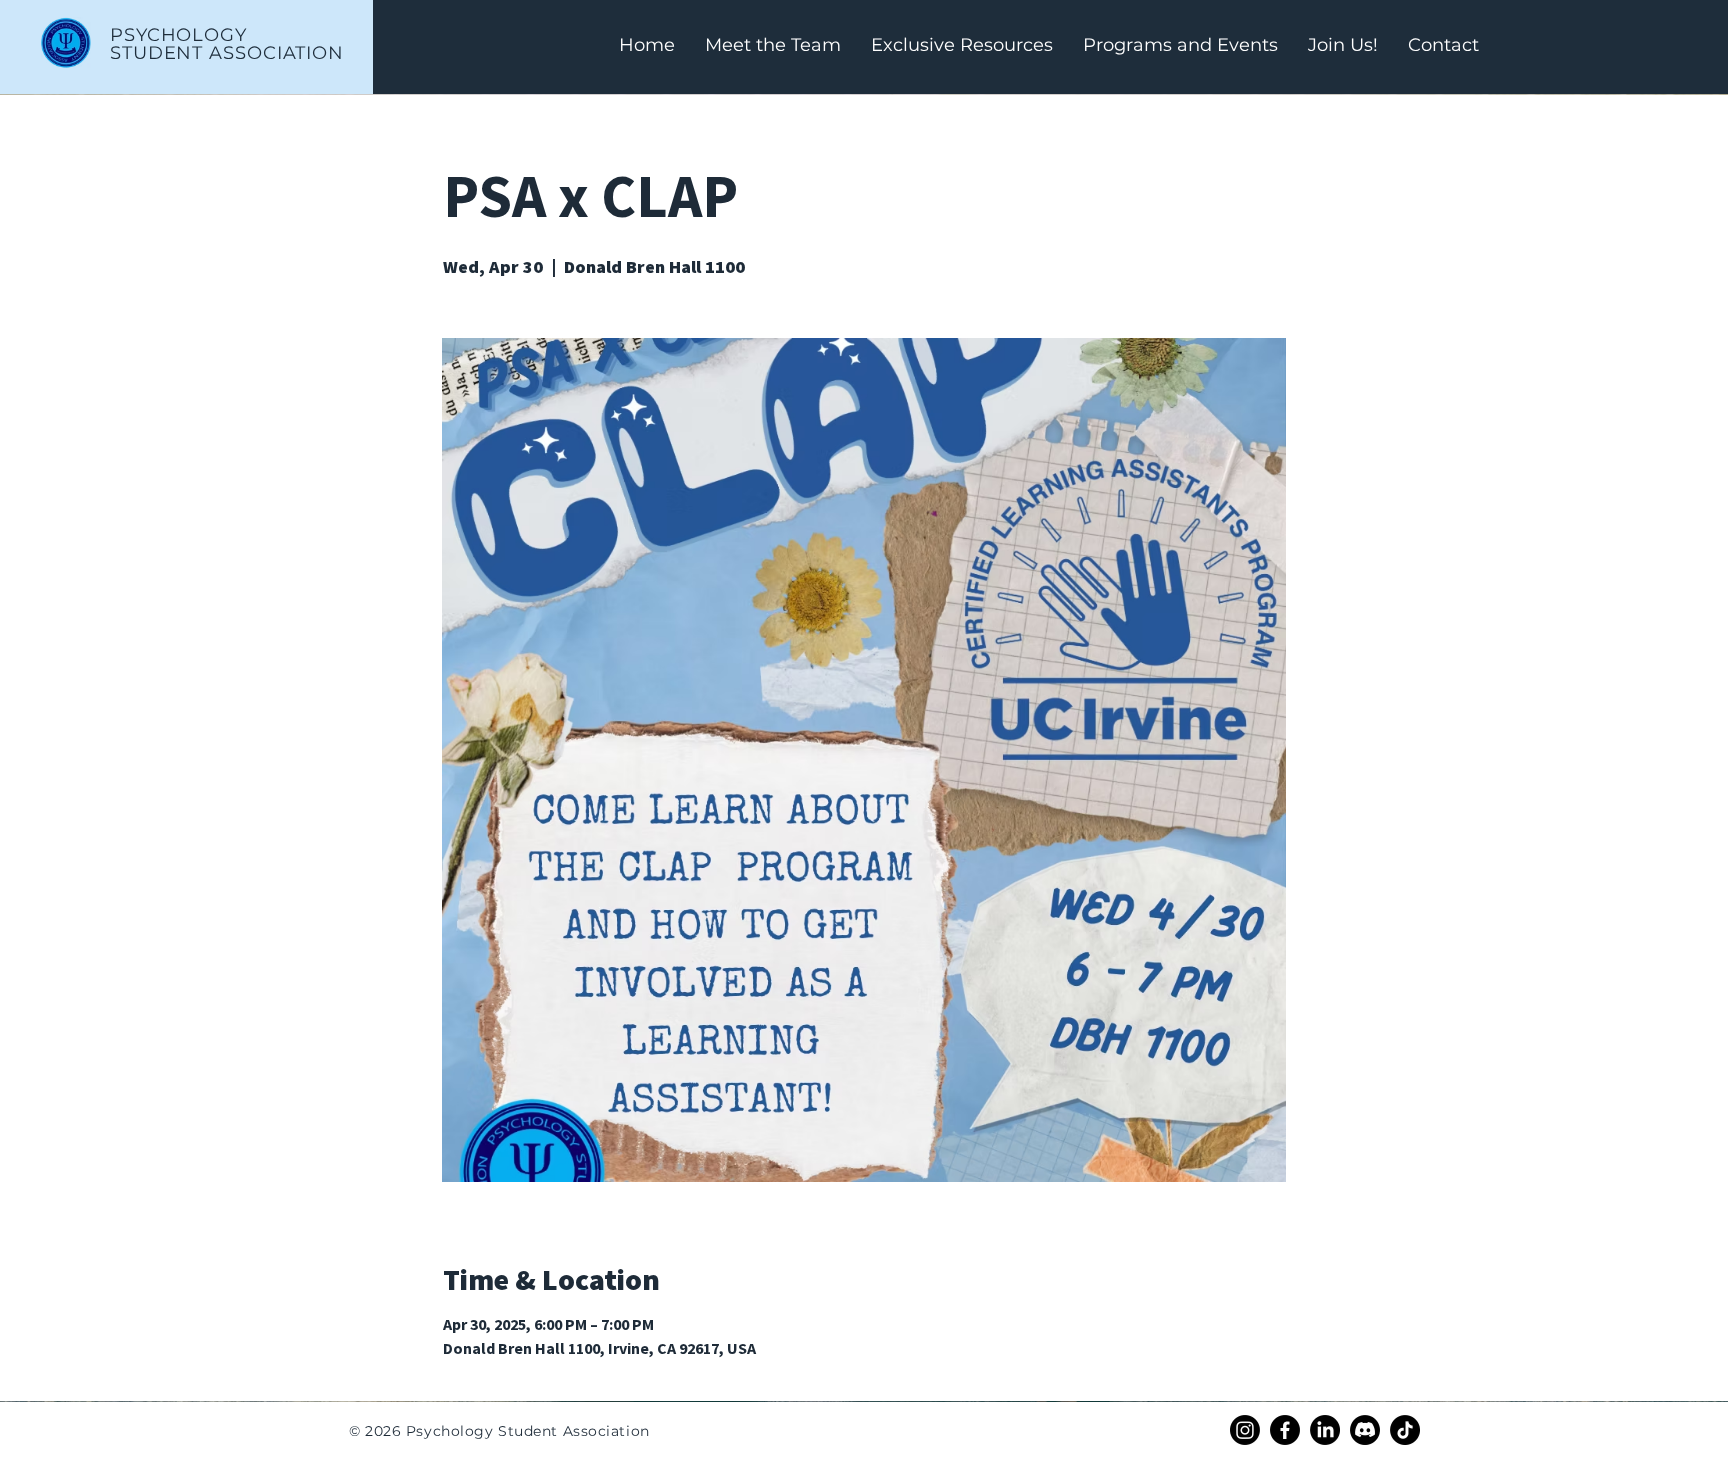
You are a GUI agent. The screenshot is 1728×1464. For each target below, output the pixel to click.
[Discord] (1365, 1430)
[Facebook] (1285, 1430)
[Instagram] (1245, 1430)
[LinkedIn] (1325, 1430)
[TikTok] (1405, 1430)
